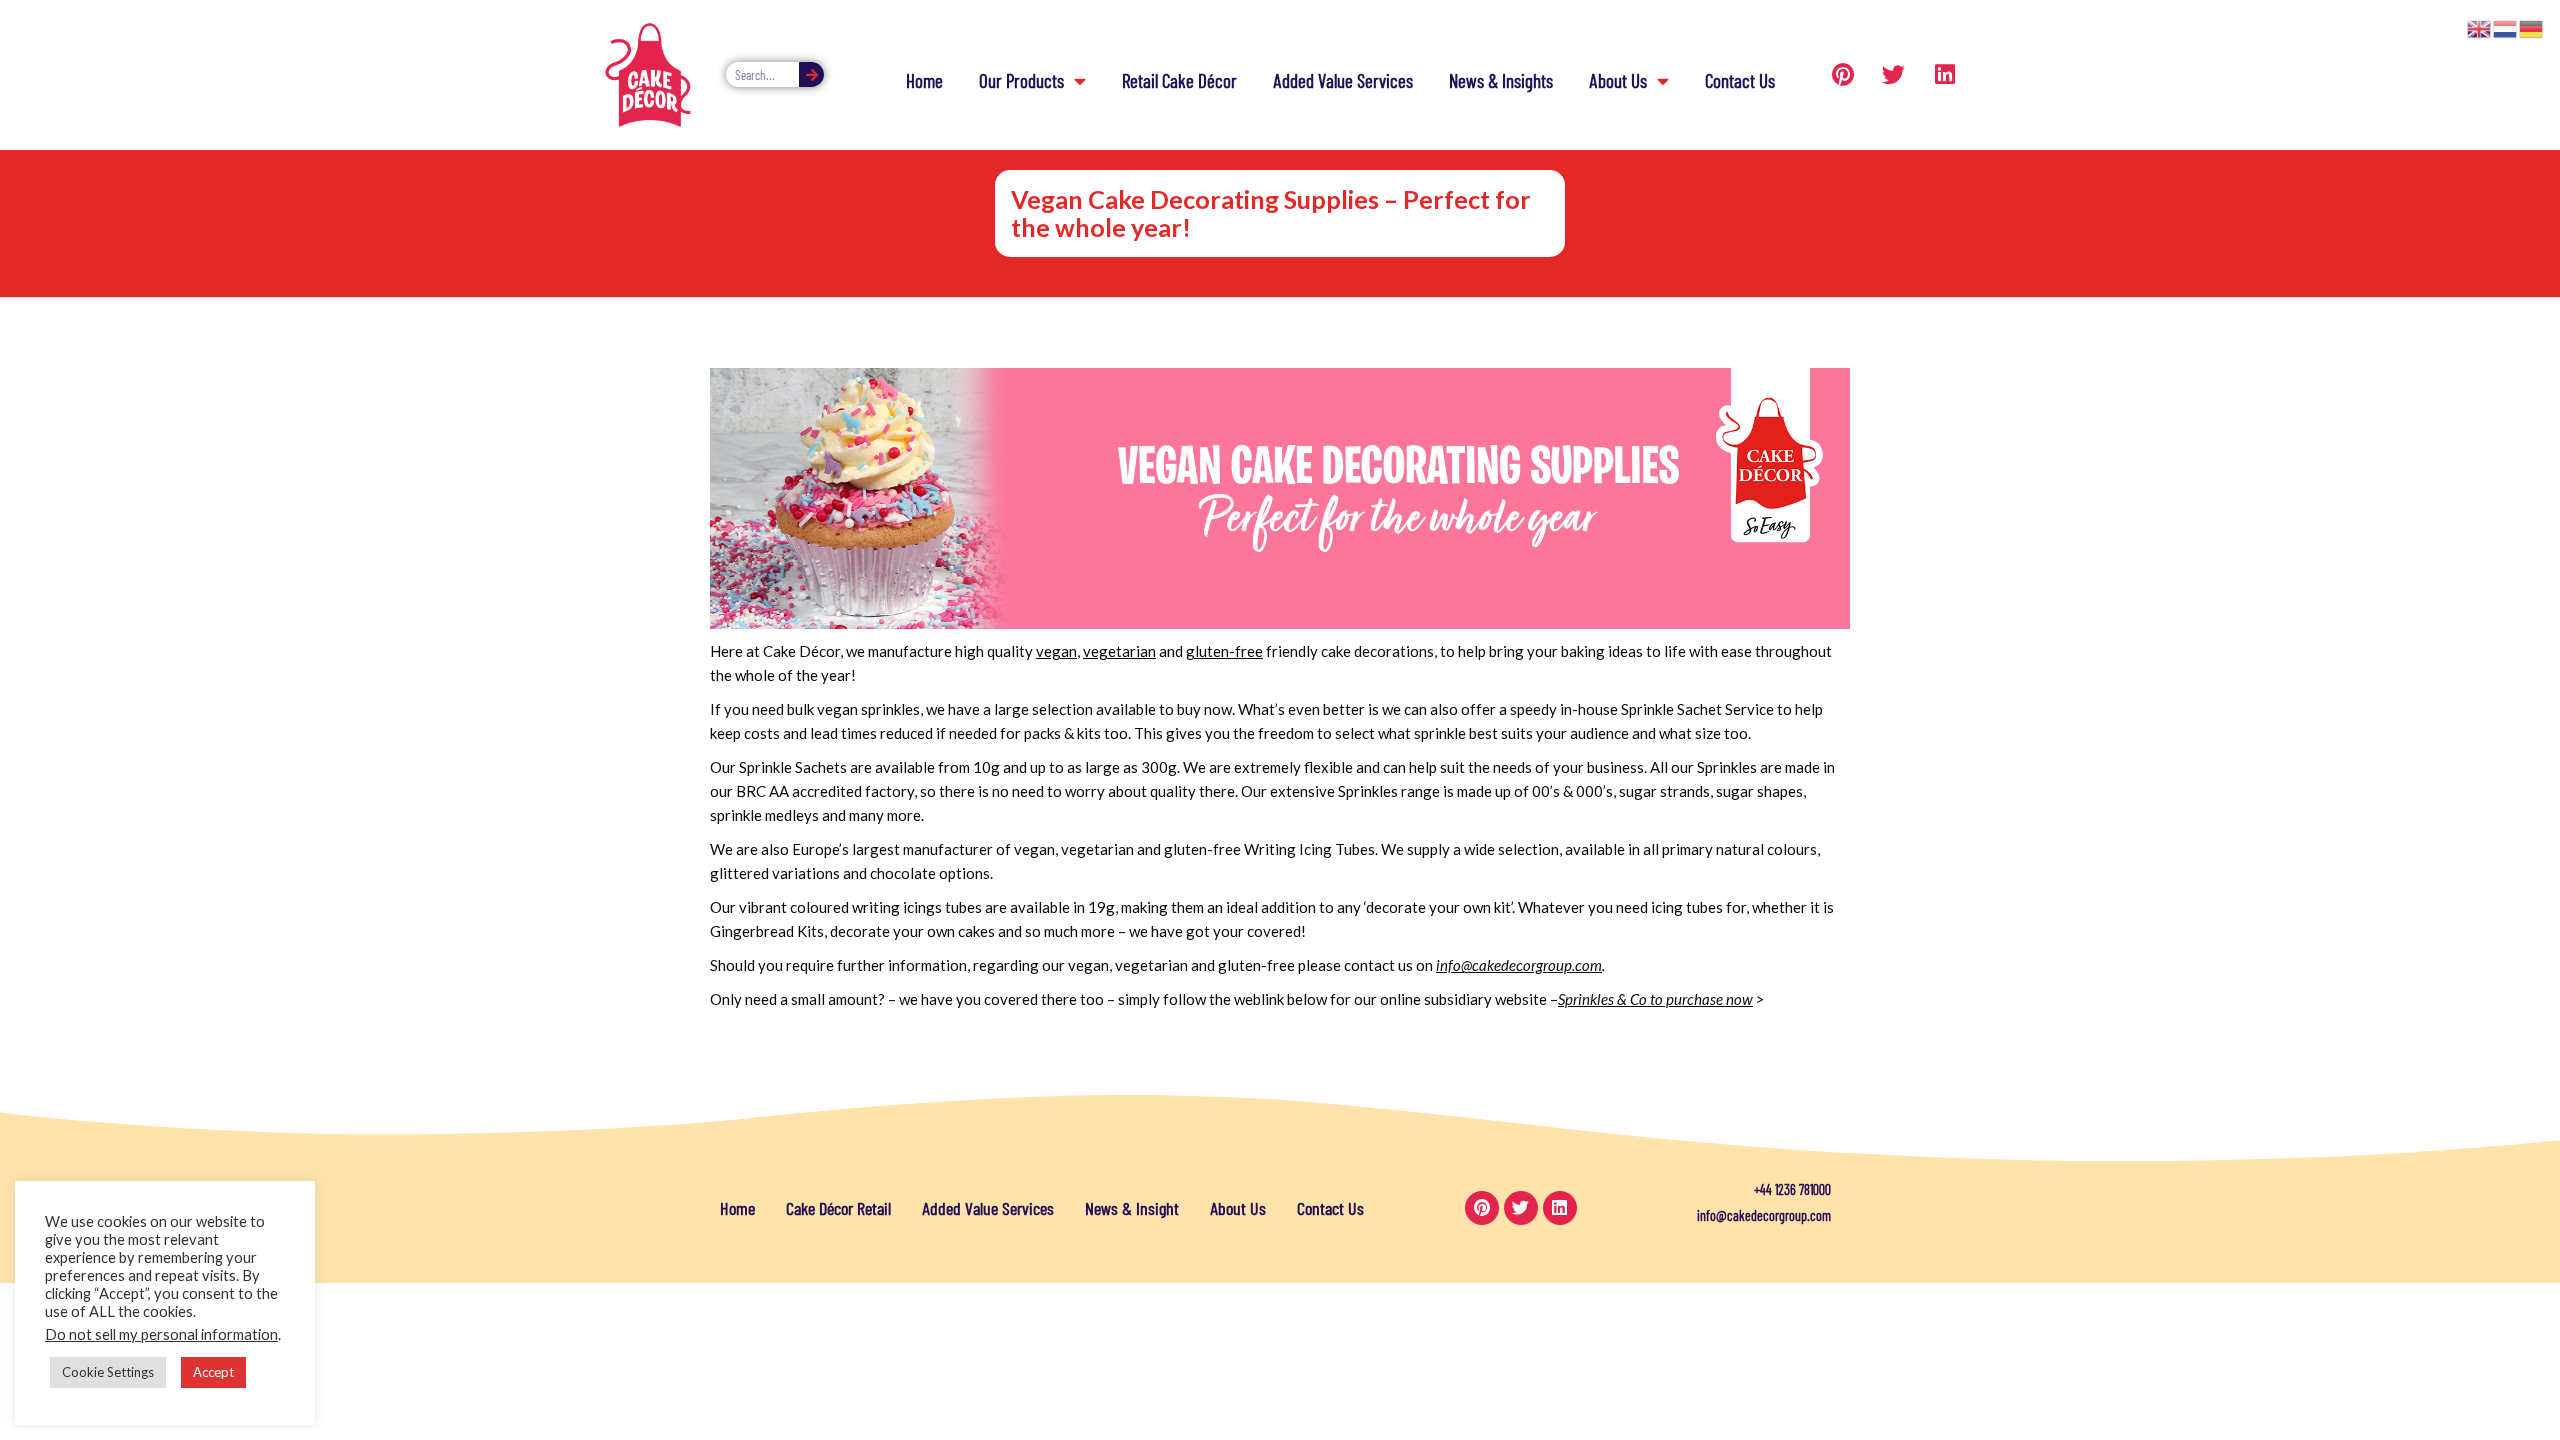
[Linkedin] (1945, 75)
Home (924, 80)
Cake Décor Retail (838, 1208)
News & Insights (1501, 80)
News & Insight (1132, 1208)
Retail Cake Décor (1179, 80)
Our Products (1021, 80)
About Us (1618, 80)
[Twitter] (1894, 75)
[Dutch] (2506, 27)
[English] (2480, 27)
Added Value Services (1343, 80)
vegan (1056, 651)
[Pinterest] (1843, 75)
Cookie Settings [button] (108, 1372)
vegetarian (1119, 651)
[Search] (811, 74)
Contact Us (1740, 80)
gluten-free (1224, 651)
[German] (2532, 27)
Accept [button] (213, 1372)
